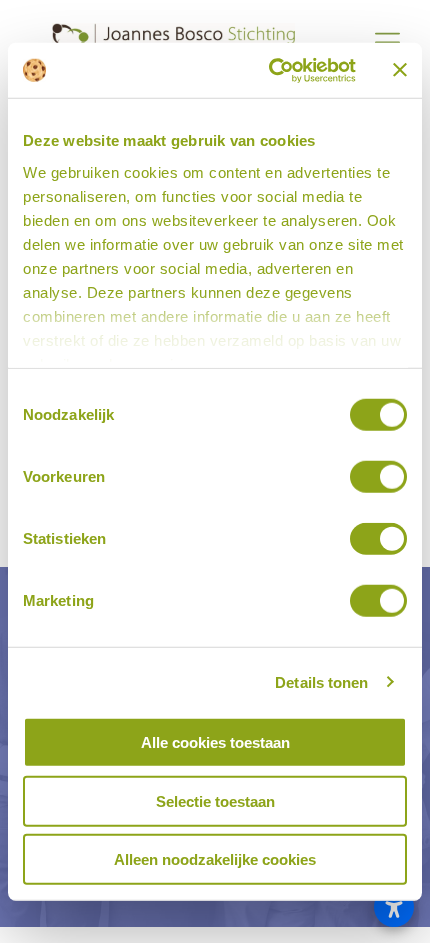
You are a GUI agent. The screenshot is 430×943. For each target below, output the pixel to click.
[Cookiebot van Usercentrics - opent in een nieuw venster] (270, 70)
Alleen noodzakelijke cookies (215, 859)
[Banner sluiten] (400, 70)
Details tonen (321, 681)
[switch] (378, 477)
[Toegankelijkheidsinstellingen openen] (394, 907)
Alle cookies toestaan (215, 742)
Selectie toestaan (215, 800)
